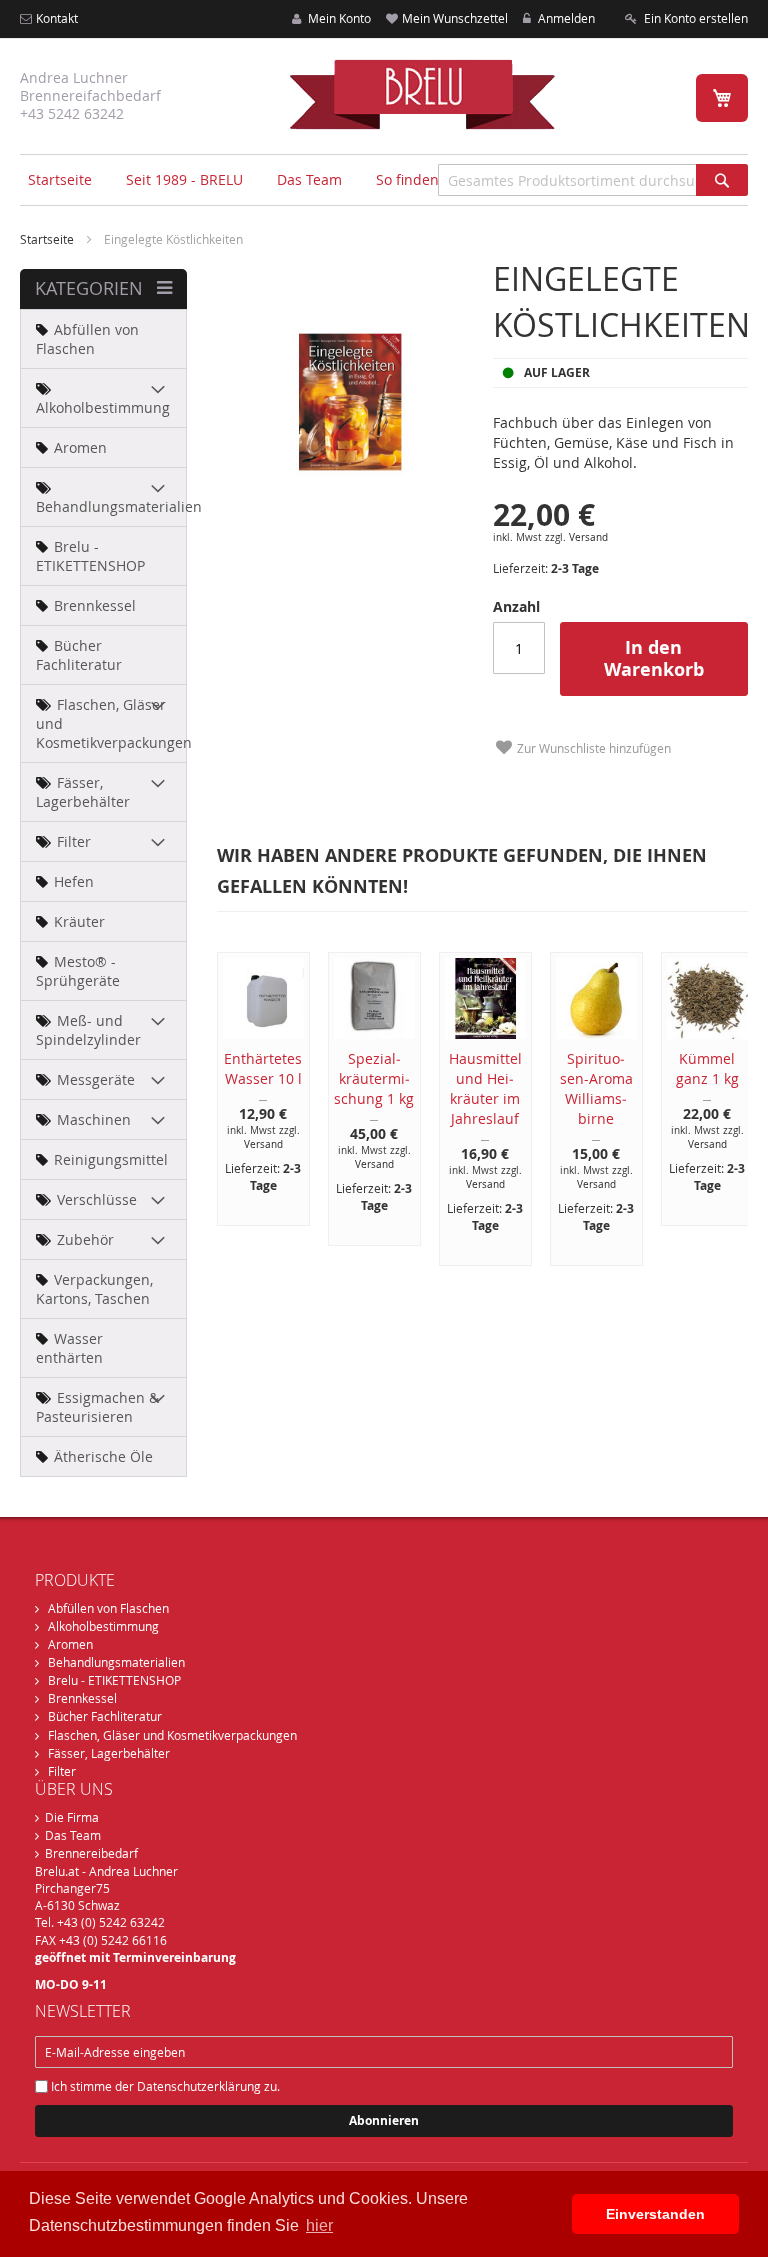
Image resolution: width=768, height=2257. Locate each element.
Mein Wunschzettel (455, 18)
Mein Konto (338, 18)
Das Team (73, 1835)
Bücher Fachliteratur (105, 1716)
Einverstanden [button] (655, 2214)
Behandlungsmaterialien (116, 1662)
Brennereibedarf (91, 1853)
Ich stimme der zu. (164, 2086)
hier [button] (319, 2225)
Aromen (70, 1644)
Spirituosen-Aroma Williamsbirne (596, 1088)
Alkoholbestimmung (103, 1626)
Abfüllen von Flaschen (108, 1608)
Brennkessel (82, 1698)
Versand (588, 537)
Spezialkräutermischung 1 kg (374, 1078)
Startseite (60, 179)
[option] (252, 1089)
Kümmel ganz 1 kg (707, 1068)
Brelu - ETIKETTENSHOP (114, 1680)
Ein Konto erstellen (694, 18)
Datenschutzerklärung (199, 2086)
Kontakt (57, 18)
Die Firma (72, 1817)
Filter (62, 1771)
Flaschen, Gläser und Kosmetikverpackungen (172, 1735)
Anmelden (565, 18)
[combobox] (593, 180)
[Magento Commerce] (422, 94)
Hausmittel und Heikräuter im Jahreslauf (485, 1088)
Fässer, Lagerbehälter (109, 1753)
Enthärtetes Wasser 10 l (263, 1068)
